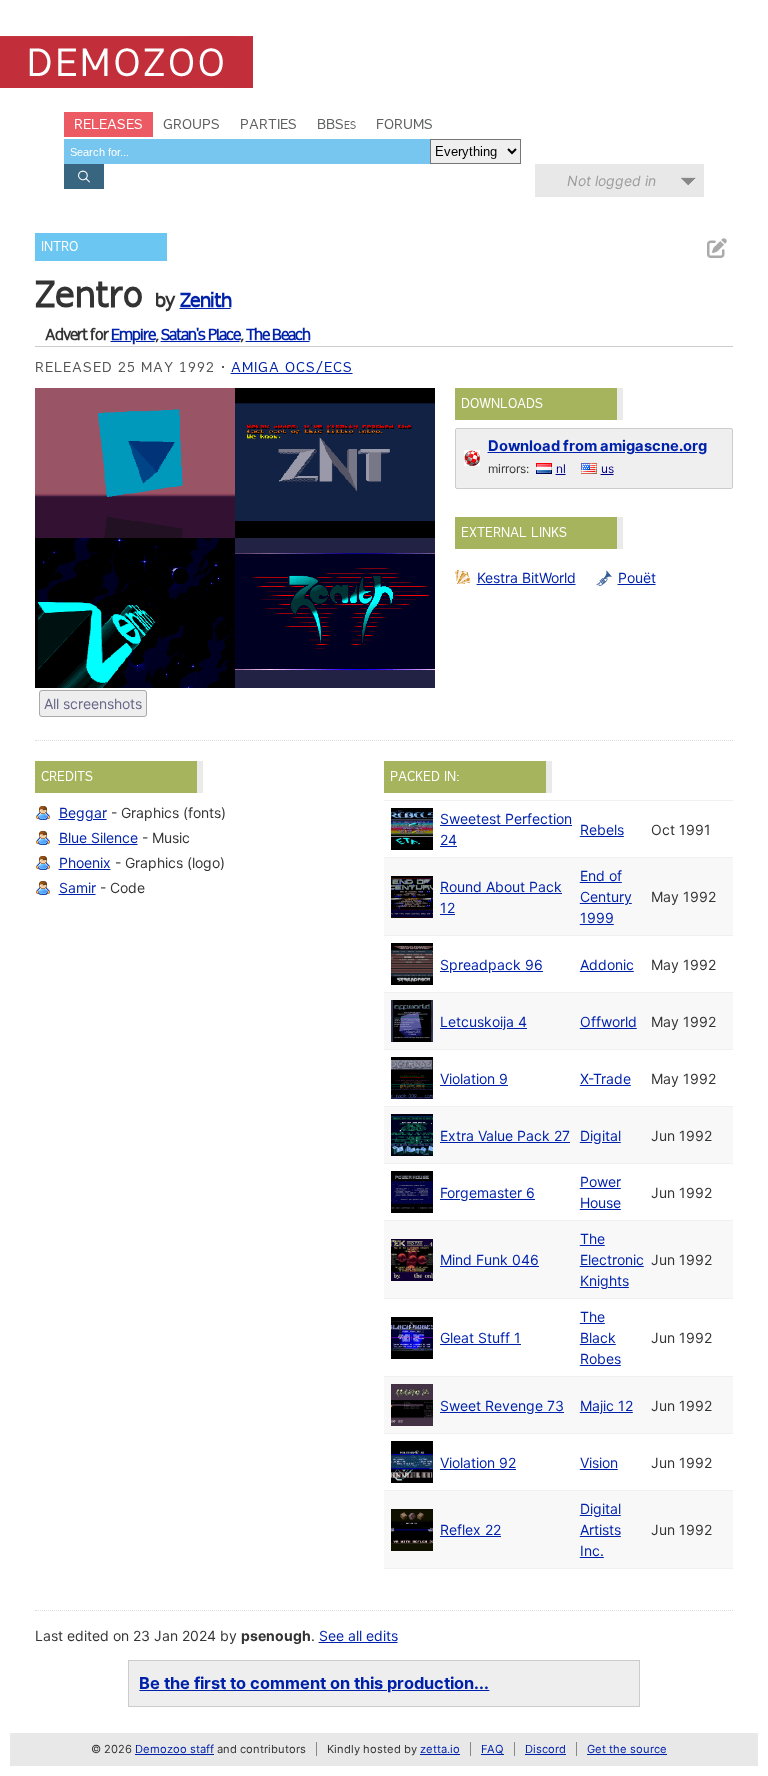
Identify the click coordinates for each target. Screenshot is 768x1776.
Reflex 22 (470, 1529)
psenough (276, 1635)
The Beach (278, 334)
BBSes (336, 124)
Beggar (83, 812)
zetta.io (440, 1749)
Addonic (607, 964)
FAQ (492, 1749)
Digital (600, 1135)
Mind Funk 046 (489, 1259)
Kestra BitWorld (526, 577)
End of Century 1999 (606, 896)
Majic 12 (606, 1405)
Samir (77, 887)
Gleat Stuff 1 (480, 1337)
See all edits (358, 1635)
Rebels (602, 829)
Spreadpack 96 (491, 964)
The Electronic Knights (612, 1259)
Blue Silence (98, 837)
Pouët (637, 577)
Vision (599, 1462)
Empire (133, 334)
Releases (108, 124)
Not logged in (611, 180)
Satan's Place (200, 334)
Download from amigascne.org (597, 446)
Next (410, 538)
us (607, 468)
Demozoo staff (174, 1749)
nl (561, 468)
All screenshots (93, 703)
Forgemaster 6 (487, 1192)
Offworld (608, 1021)
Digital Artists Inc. (600, 1529)
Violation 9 (474, 1078)
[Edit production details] (716, 248)
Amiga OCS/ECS (292, 367)
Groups (191, 124)
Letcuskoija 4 (483, 1021)
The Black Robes (600, 1337)
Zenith (205, 300)
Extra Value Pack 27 (505, 1135)
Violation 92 (478, 1462)
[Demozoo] (126, 62)
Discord (545, 1749)
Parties (268, 124)
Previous (60, 538)
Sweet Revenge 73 (502, 1405)
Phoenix (85, 862)
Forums (404, 124)
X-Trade (605, 1078)
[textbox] (247, 151)
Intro (59, 246)
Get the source (627, 1749)
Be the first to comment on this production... (314, 1683)
